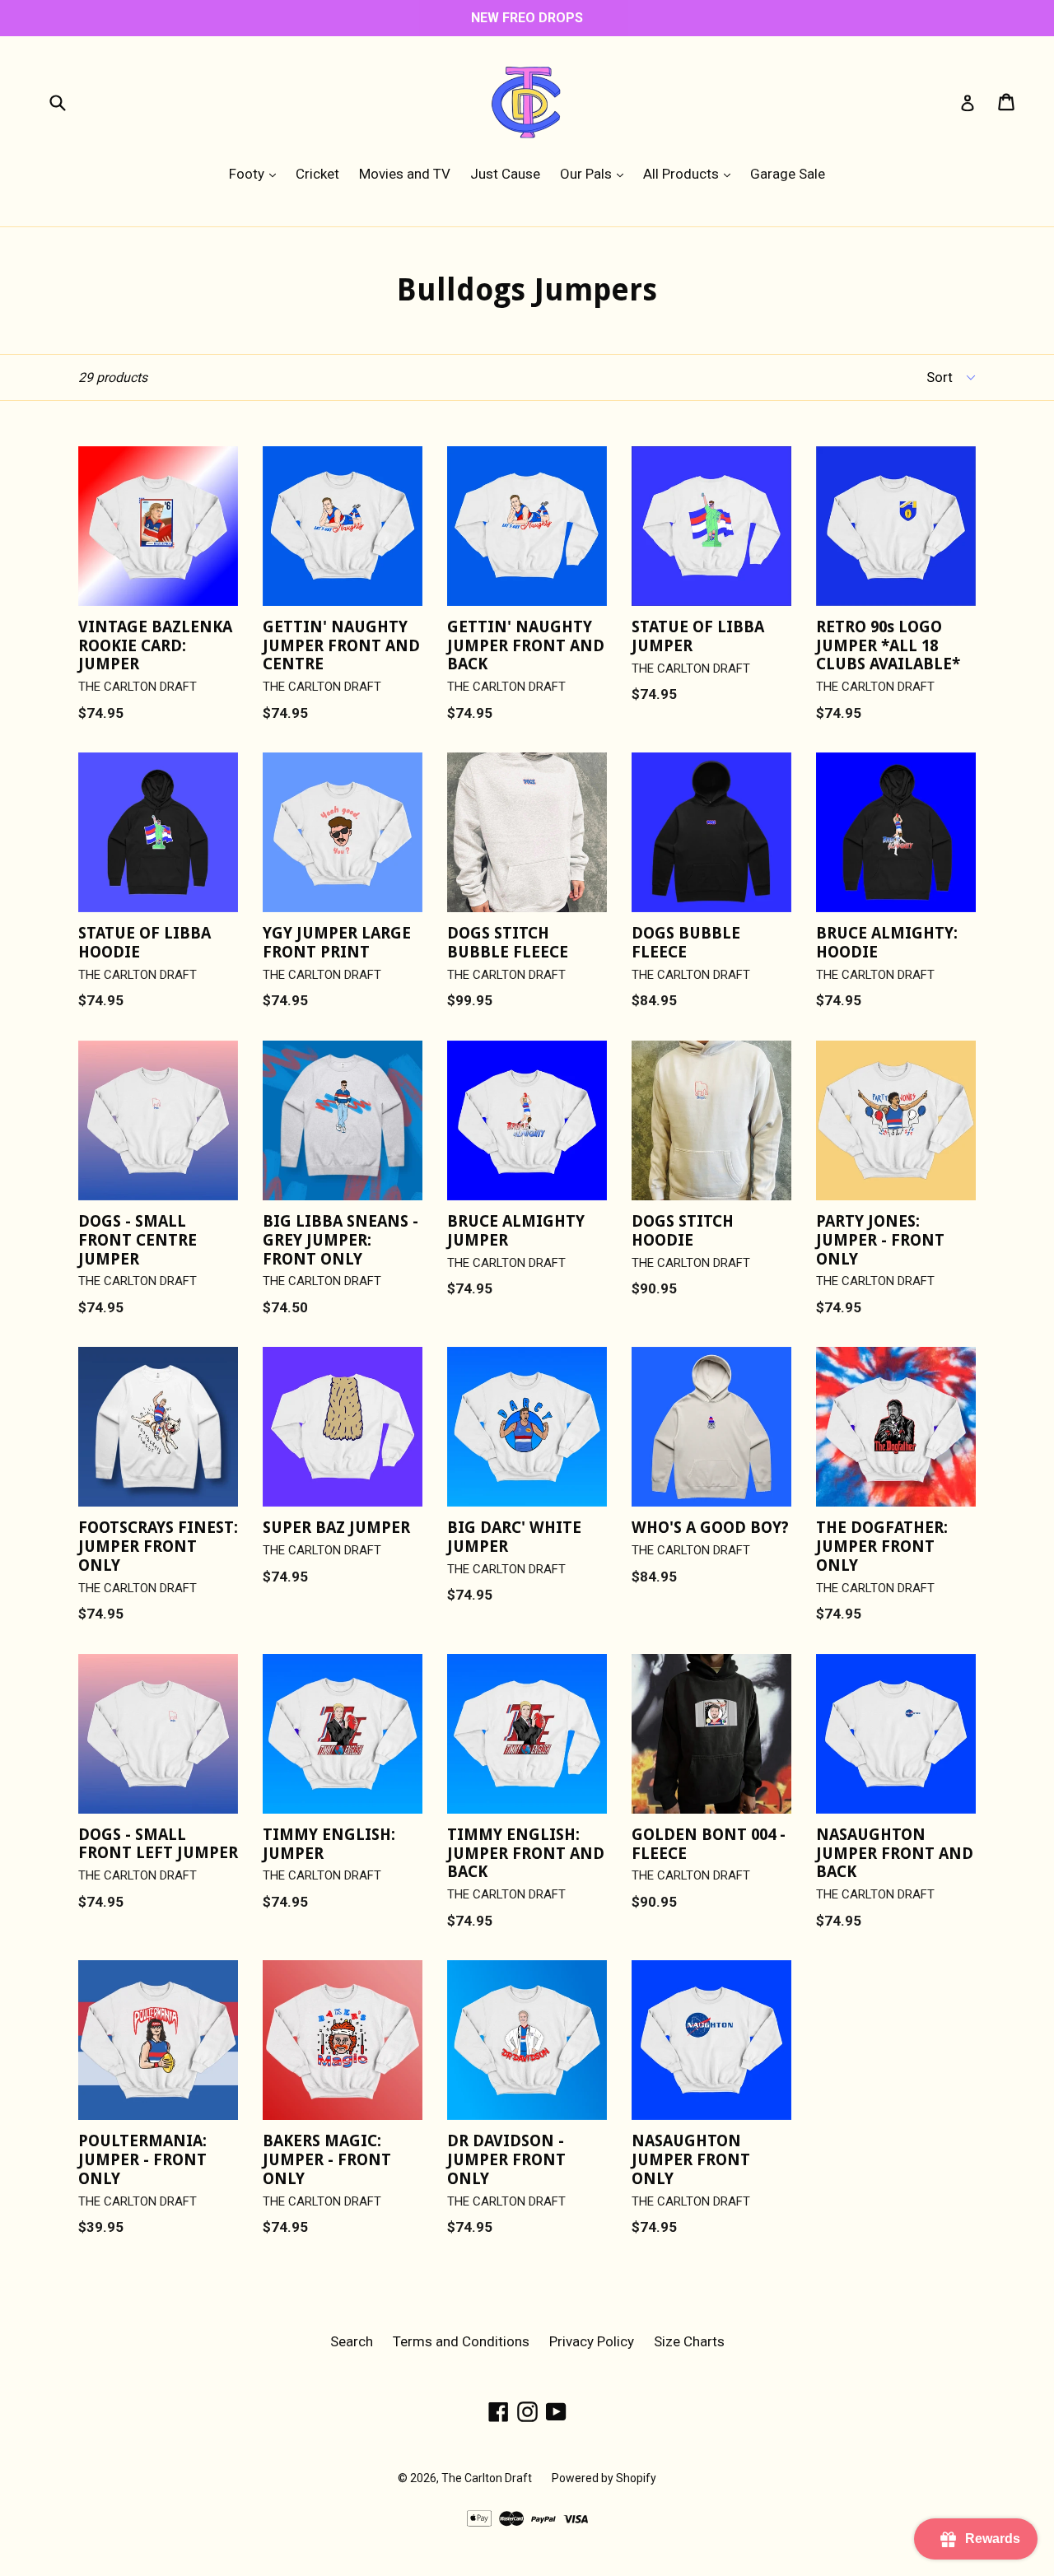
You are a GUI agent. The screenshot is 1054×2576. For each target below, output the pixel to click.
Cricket (317, 174)
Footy (257, 173)
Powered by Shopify (604, 2478)
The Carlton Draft (487, 2478)
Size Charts (689, 2341)
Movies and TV (405, 174)
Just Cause (505, 174)
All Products (691, 173)
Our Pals (596, 173)
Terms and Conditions (461, 2341)
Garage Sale (788, 174)
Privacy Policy (592, 2341)
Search (352, 2341)
